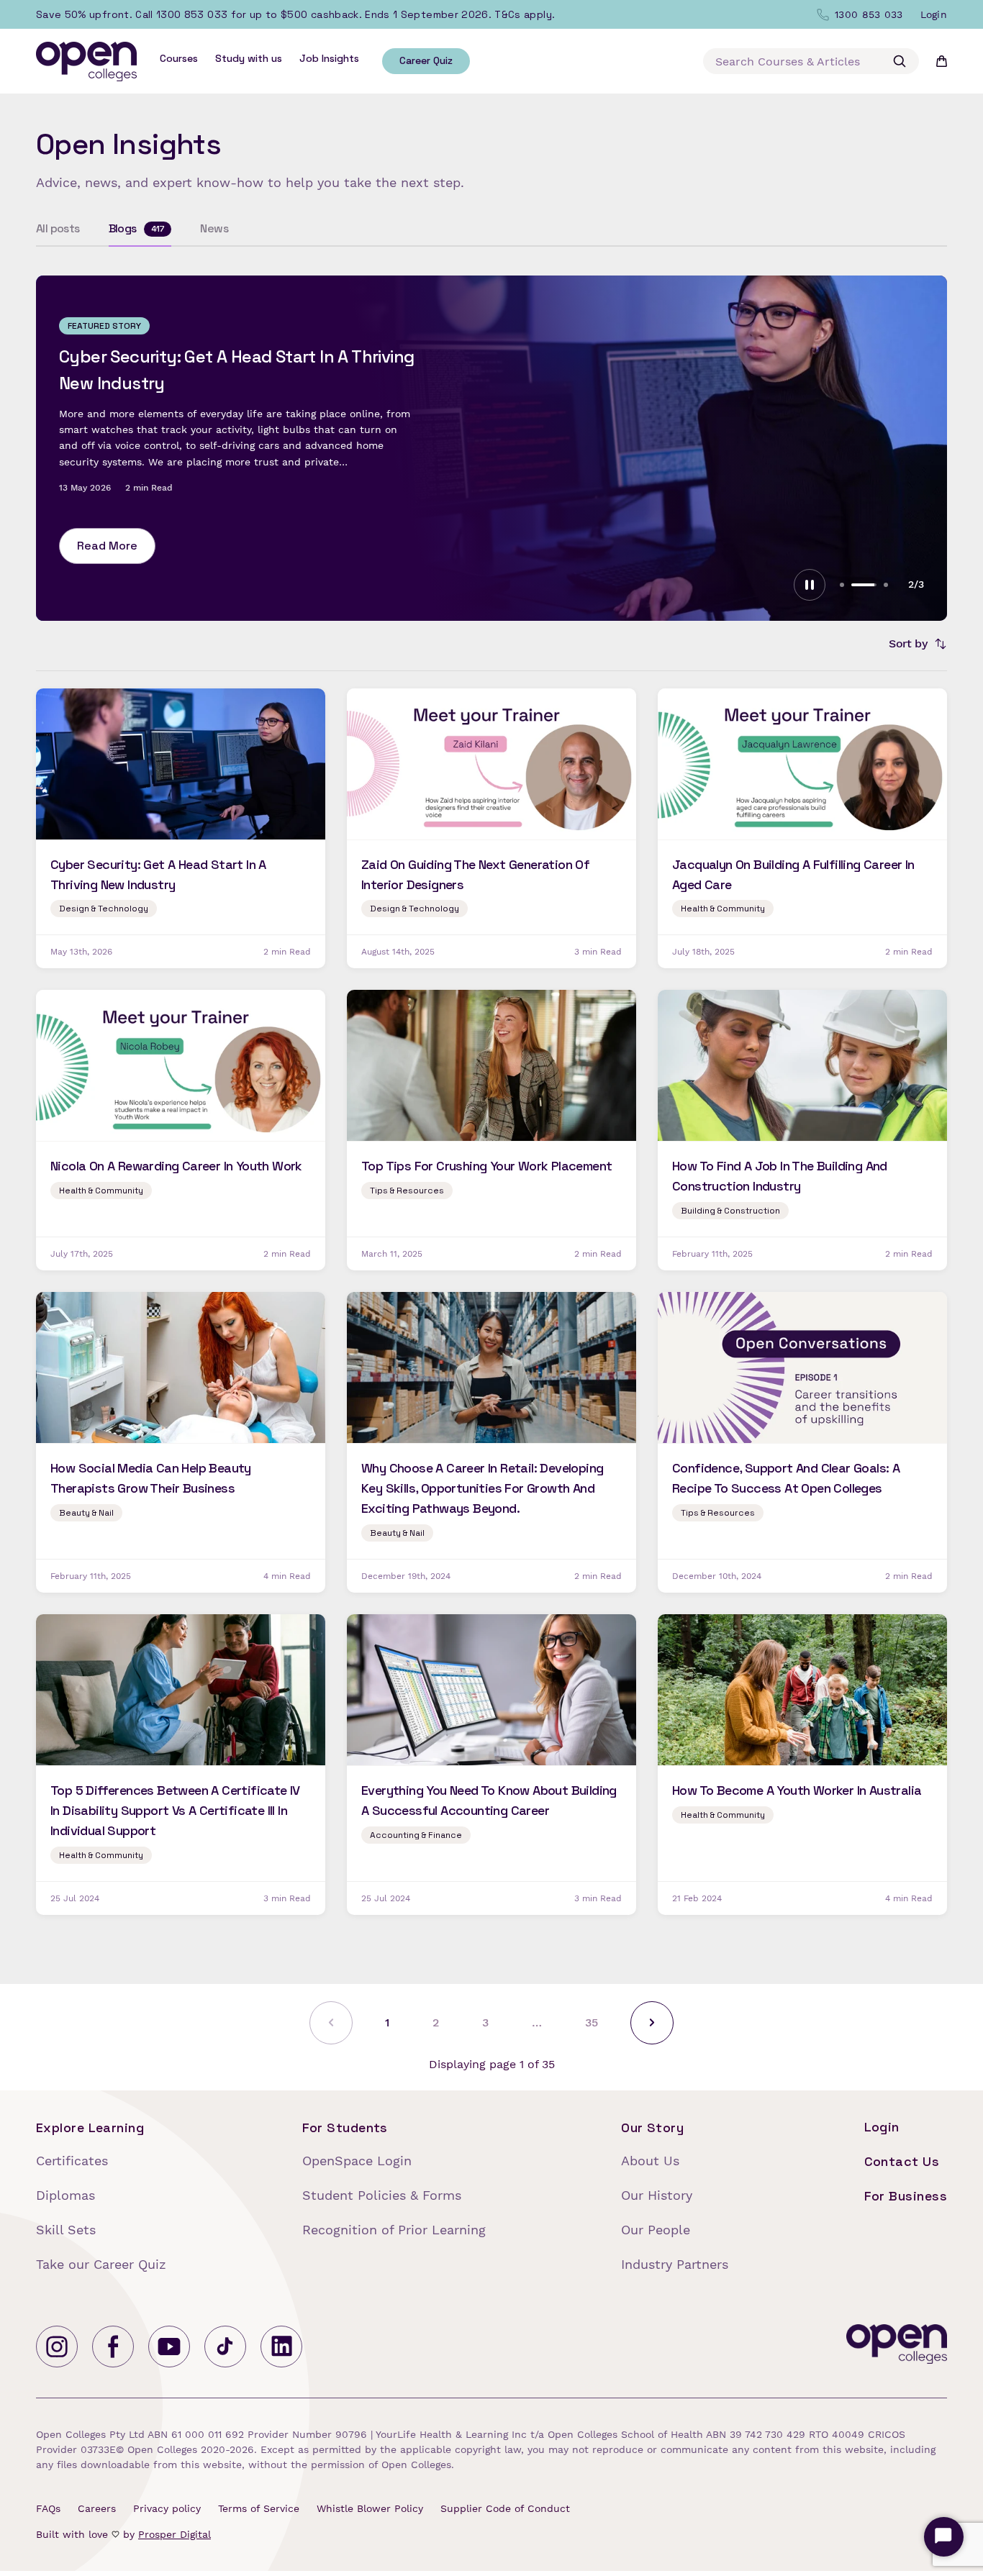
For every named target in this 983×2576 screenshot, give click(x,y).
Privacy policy (167, 2508)
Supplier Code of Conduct (505, 2508)
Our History (657, 2195)
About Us (650, 2161)
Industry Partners (675, 2264)
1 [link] (387, 2022)
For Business (906, 2196)
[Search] (900, 61)
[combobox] (811, 61)
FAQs (48, 2508)
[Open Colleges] (897, 2347)
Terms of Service (259, 2508)
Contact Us (902, 2161)
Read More (107, 533)
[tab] (842, 585)
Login (882, 2127)
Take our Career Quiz (101, 2264)
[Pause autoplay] (810, 585)
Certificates (72, 2161)
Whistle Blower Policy (370, 2508)
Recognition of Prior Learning (394, 2230)
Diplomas (65, 2195)
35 (592, 2022)
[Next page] (652, 2023)
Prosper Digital (175, 2534)
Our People (656, 2230)
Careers (97, 2508)
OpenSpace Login (357, 2161)
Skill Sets (66, 2230)
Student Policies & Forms (382, 2195)
